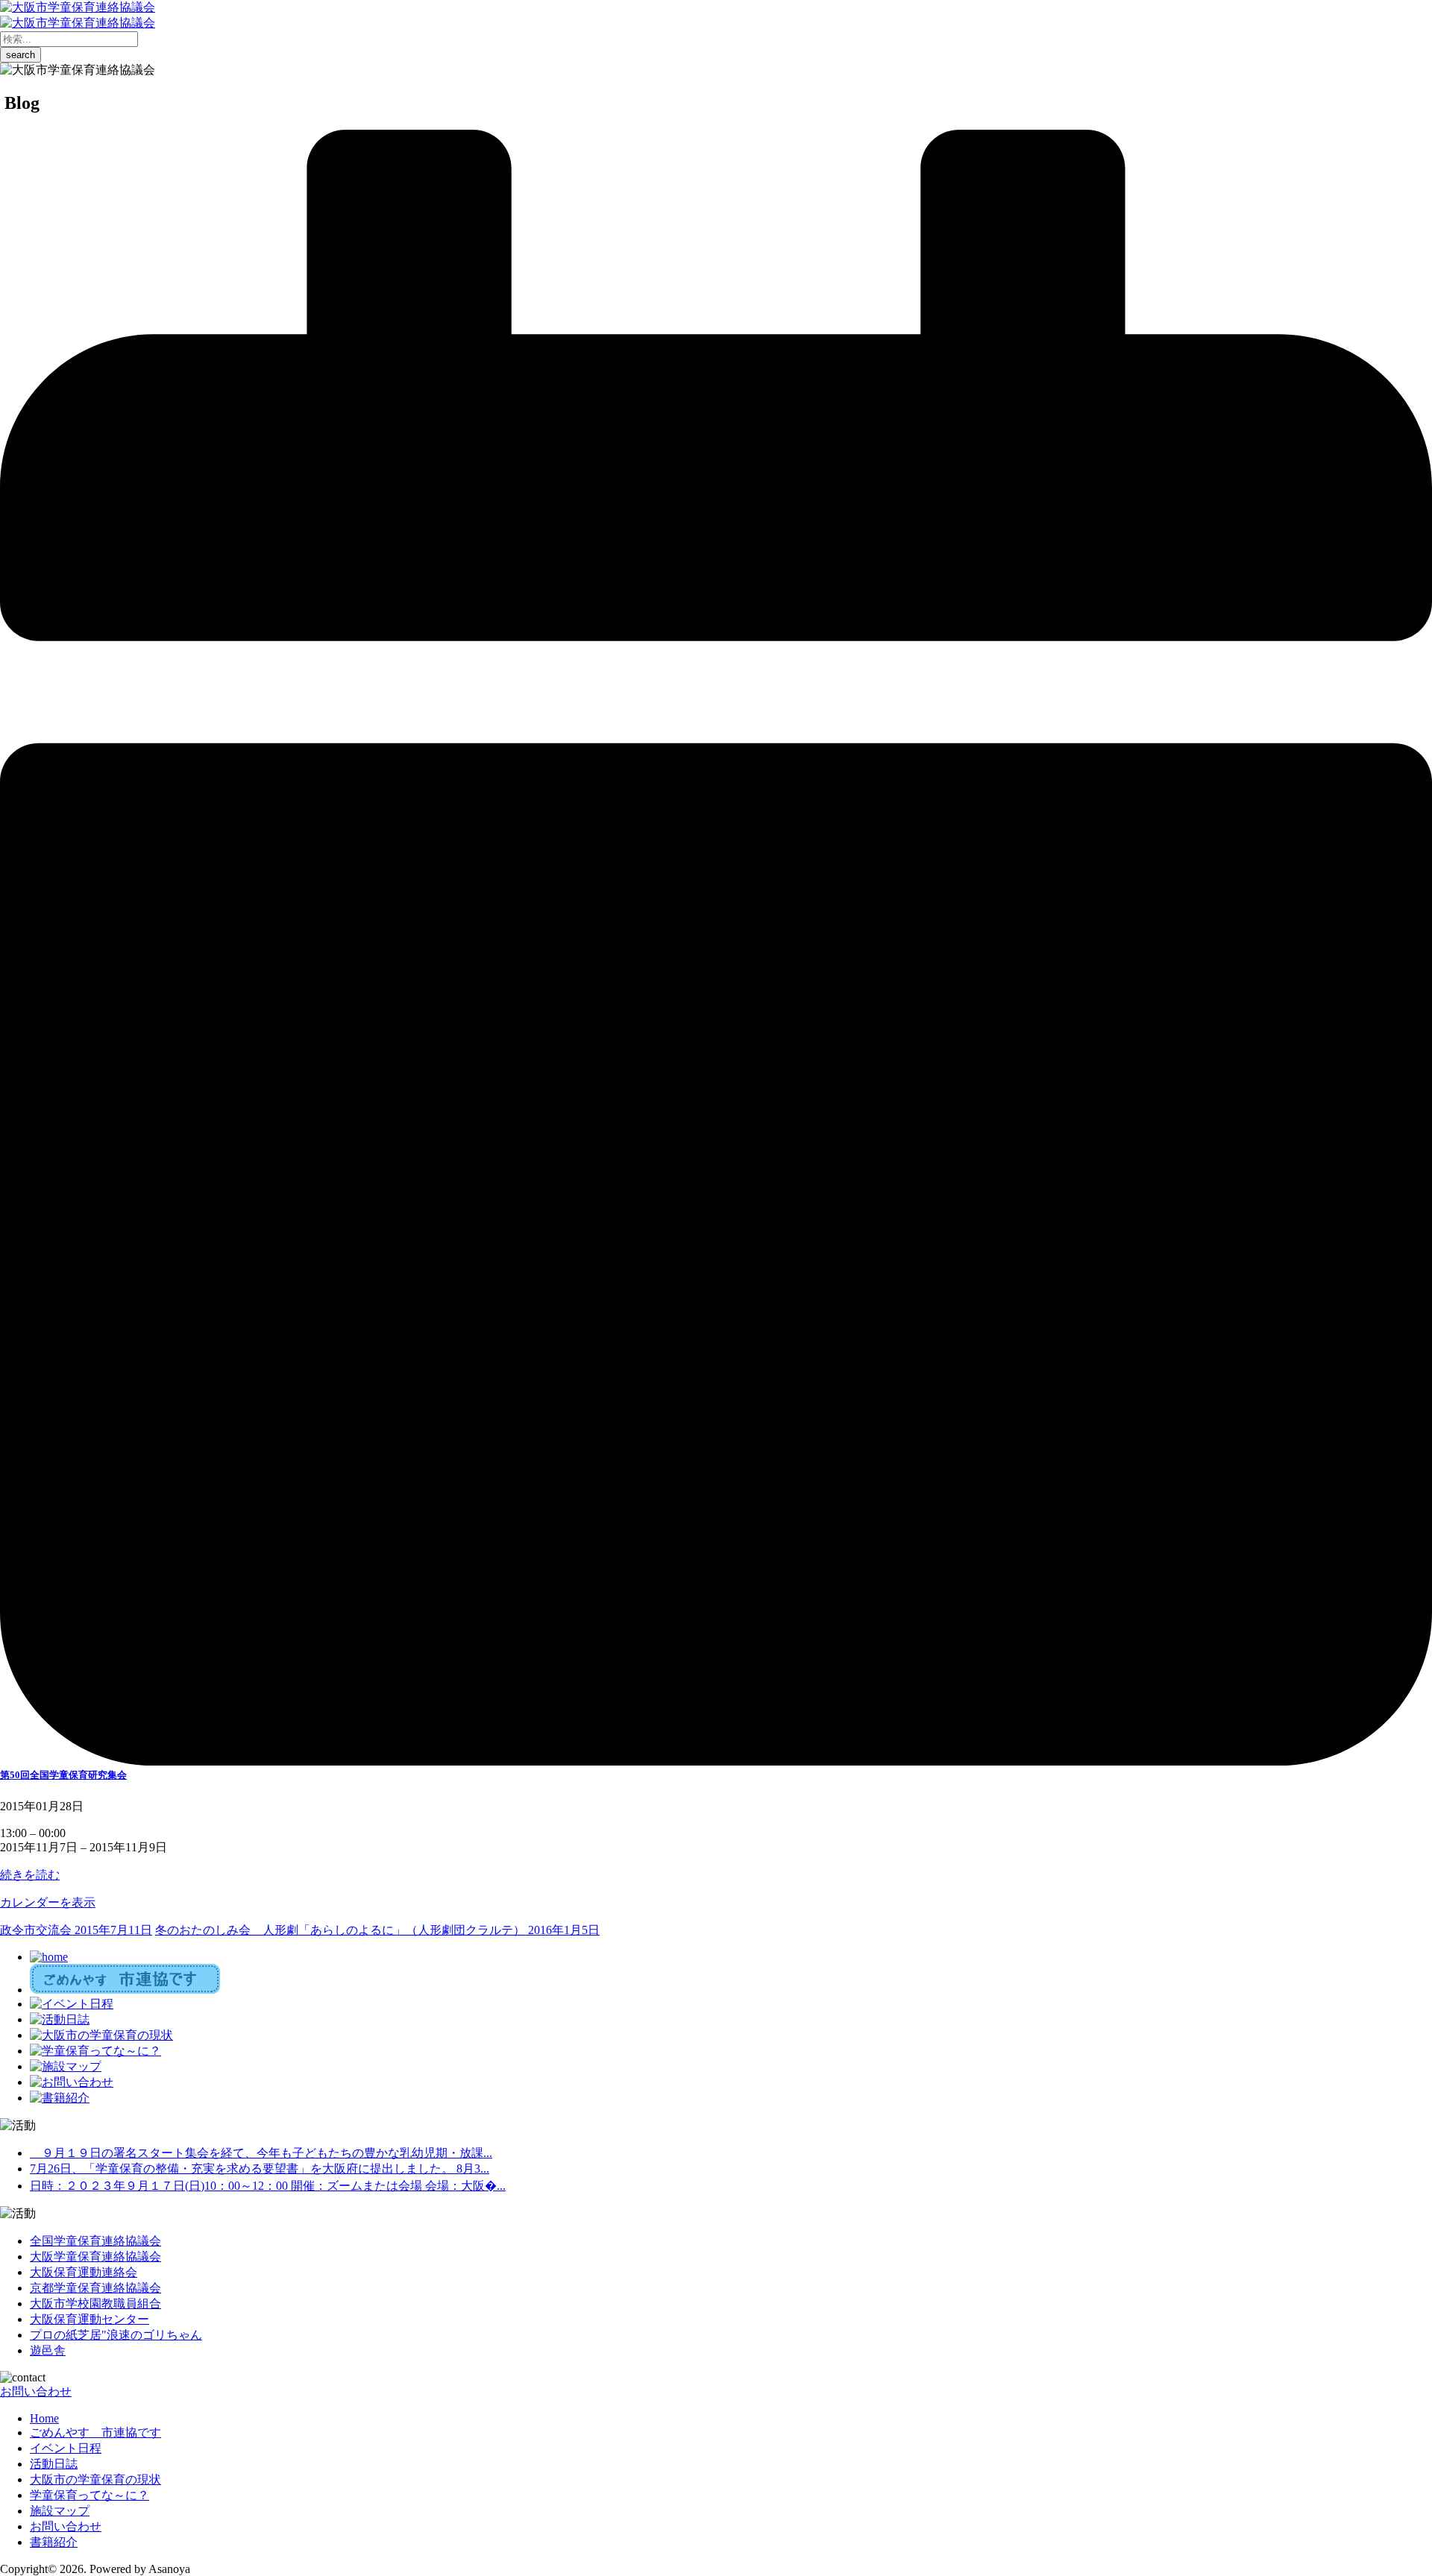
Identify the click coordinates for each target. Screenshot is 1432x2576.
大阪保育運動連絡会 (84, 2272)
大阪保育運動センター (89, 2319)
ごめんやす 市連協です (95, 2432)
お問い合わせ (36, 2391)
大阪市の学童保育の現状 (95, 2479)
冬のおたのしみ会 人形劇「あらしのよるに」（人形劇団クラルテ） (377, 1930)
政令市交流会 (76, 1930)
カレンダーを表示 (48, 1902)
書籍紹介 (54, 2542)
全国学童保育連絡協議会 (95, 2241)
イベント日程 (66, 2448)
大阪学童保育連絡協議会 (95, 2257)
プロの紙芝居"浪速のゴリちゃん (116, 2335)
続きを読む (30, 1875)
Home (44, 2418)
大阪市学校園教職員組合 (95, 2303)
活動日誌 (54, 2464)
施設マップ (60, 2511)
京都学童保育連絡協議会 (95, 2288)
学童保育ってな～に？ (89, 2495)
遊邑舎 (48, 2350)
